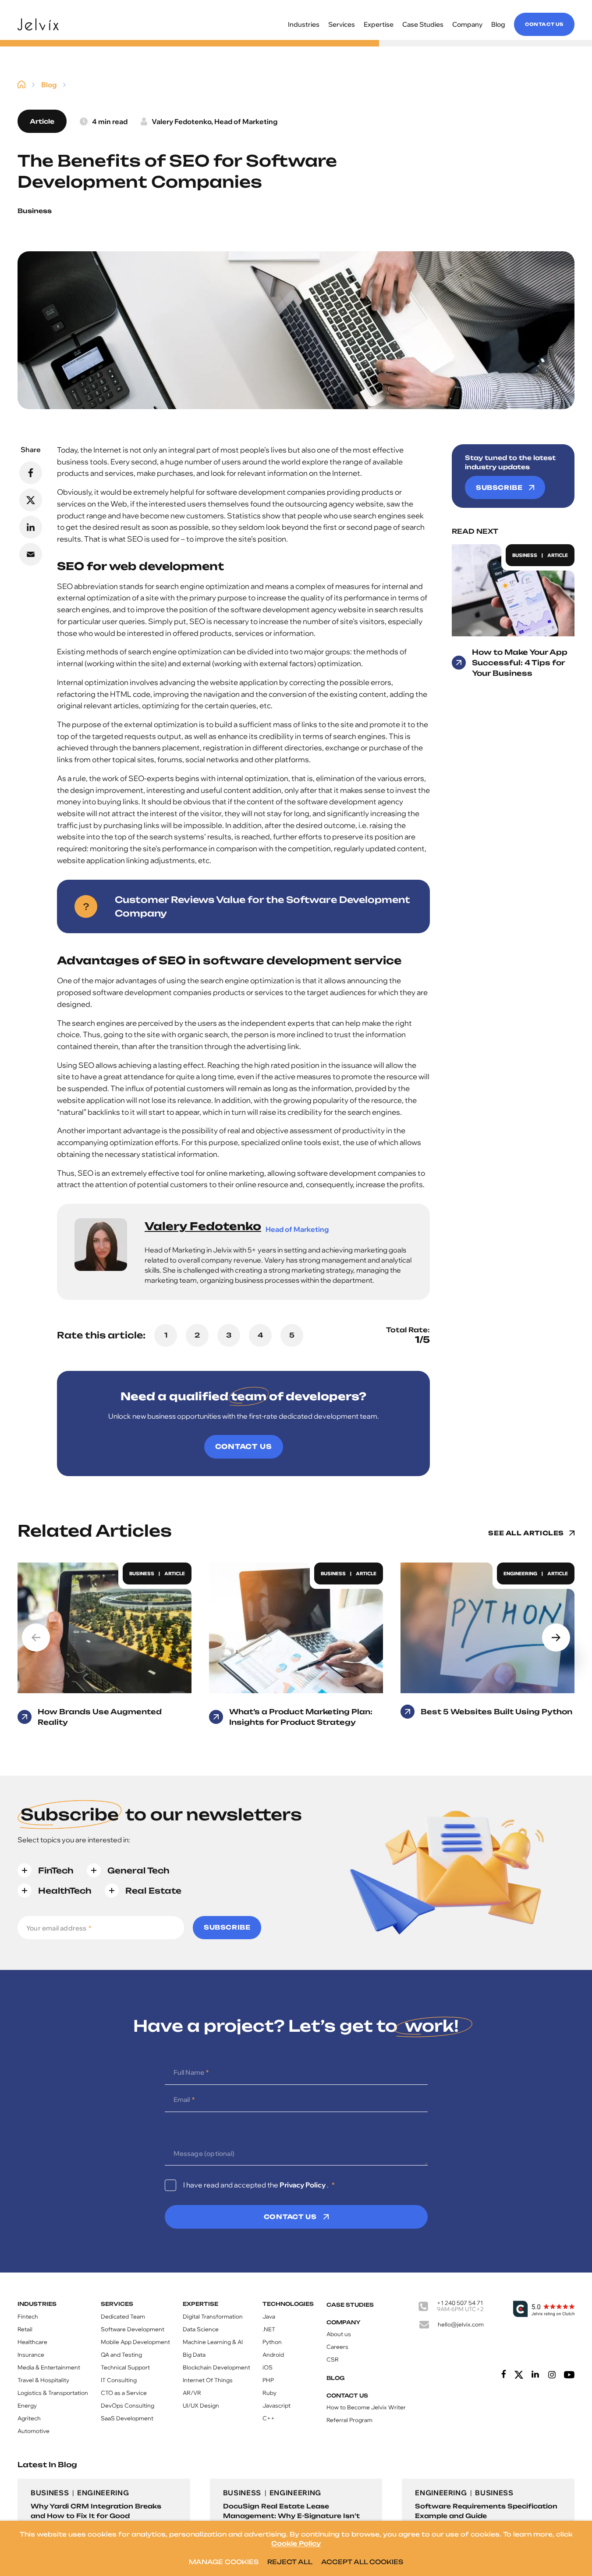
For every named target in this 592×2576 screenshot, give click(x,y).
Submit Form (369, 1363)
